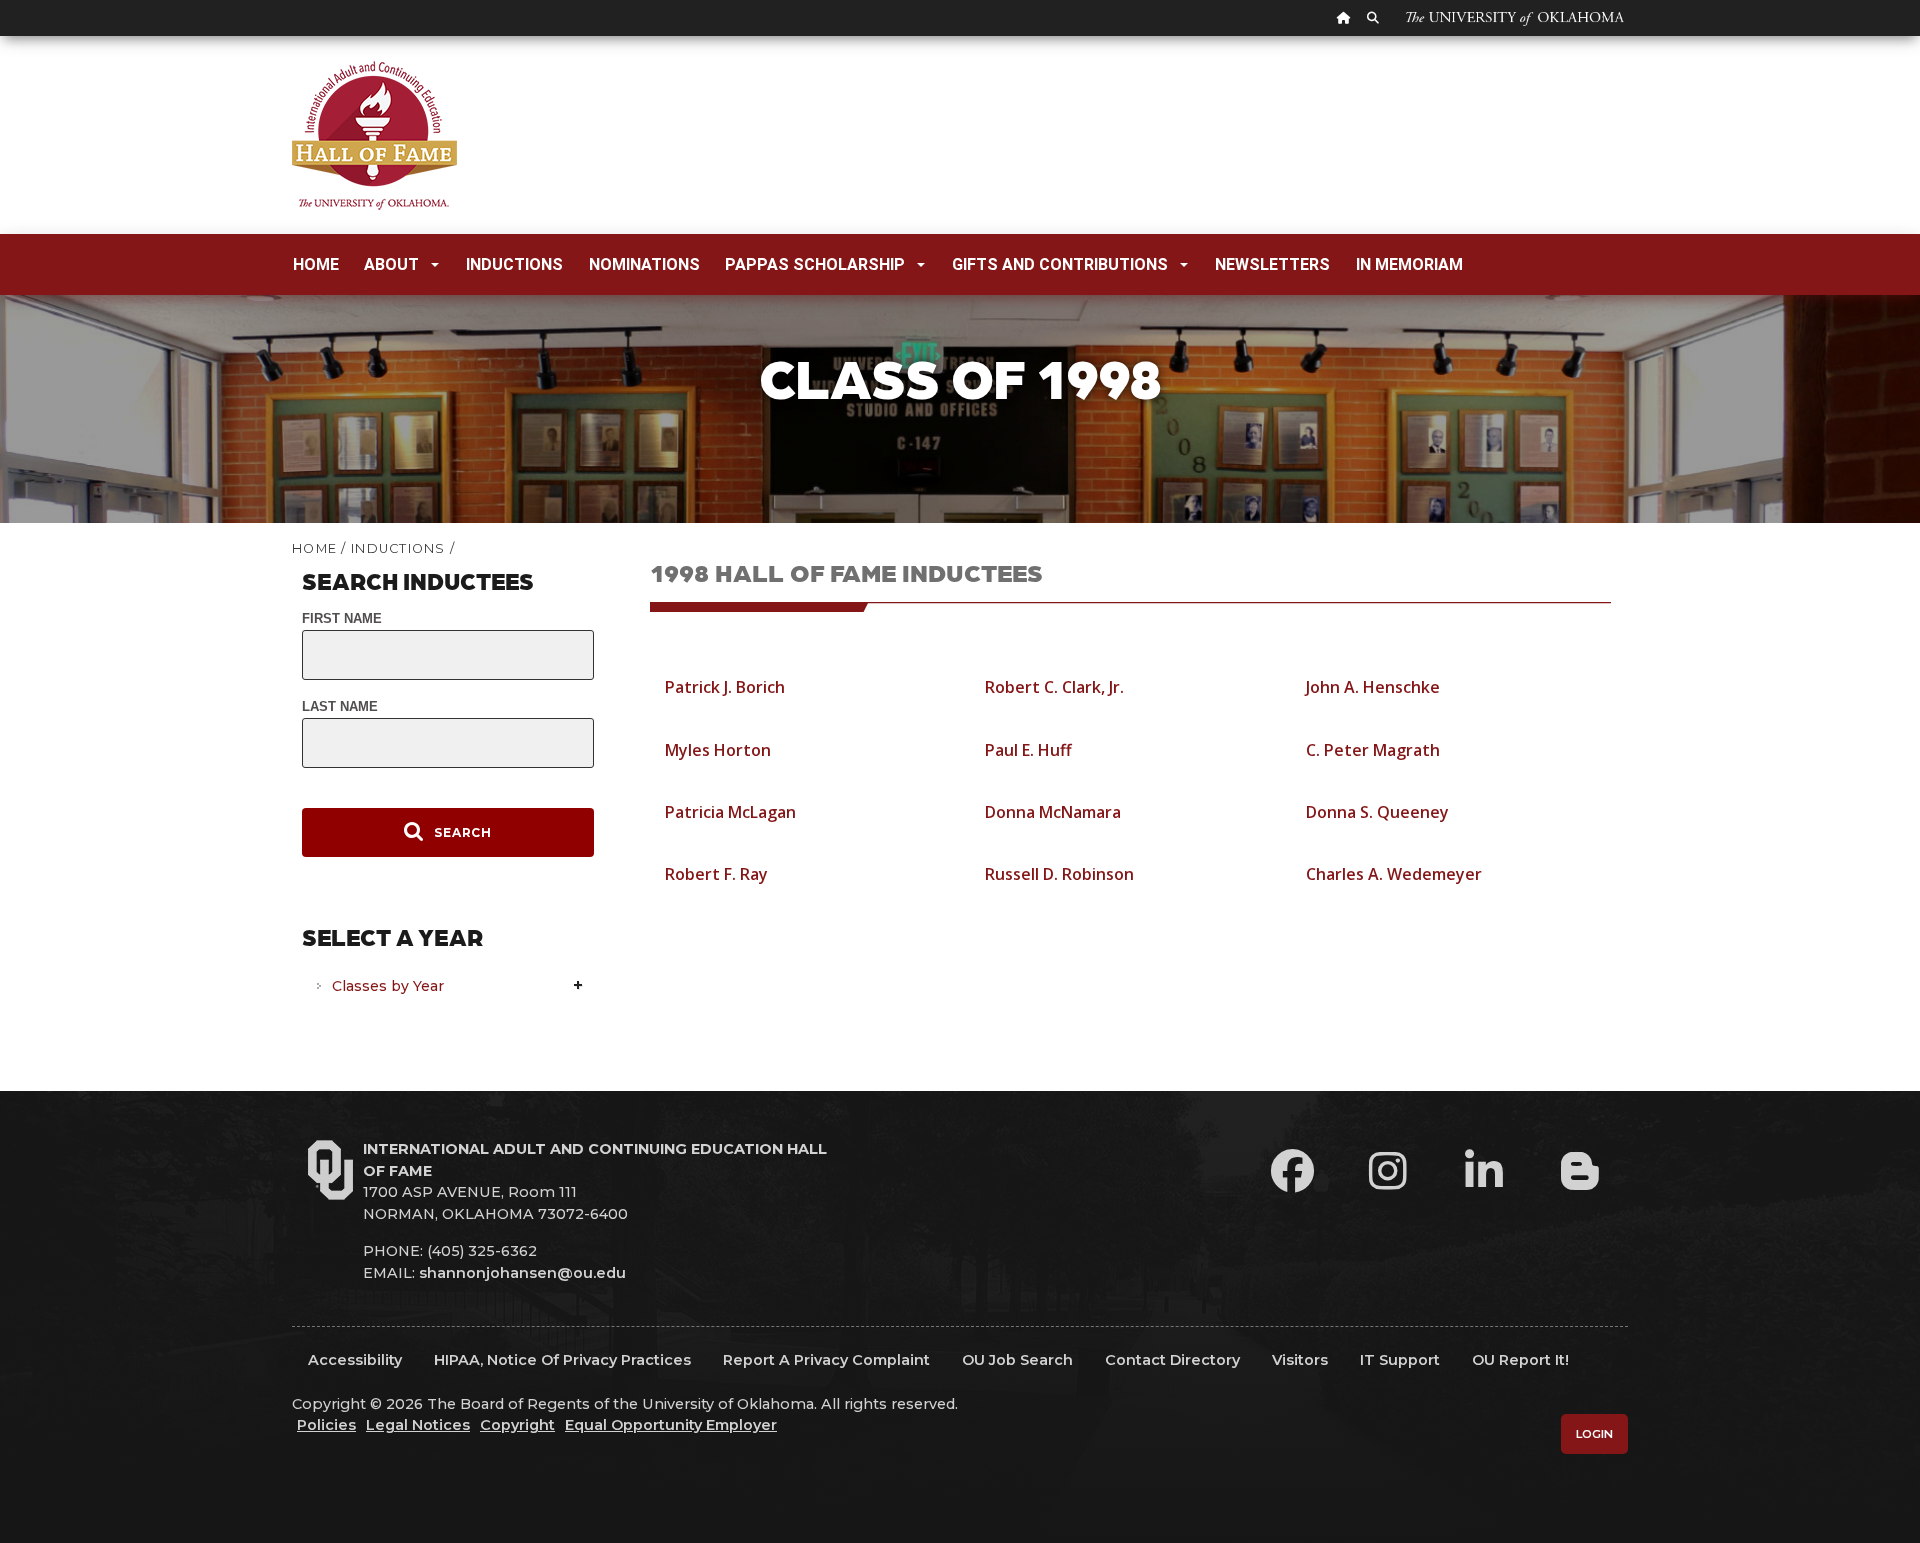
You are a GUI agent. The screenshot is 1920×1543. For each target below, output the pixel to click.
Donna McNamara (1053, 812)
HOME (314, 548)
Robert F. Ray (716, 874)
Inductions (514, 264)
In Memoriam (1409, 264)
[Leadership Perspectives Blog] (1580, 1171)
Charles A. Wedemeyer (1394, 874)
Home (316, 264)
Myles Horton (718, 750)
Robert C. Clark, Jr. (1054, 687)
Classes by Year (388, 986)
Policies (326, 1425)
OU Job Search (1017, 1360)
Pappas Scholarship (815, 264)
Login (1594, 1434)
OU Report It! (1520, 1360)
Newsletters (1272, 264)
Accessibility (355, 1360)
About (391, 264)
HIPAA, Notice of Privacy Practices (562, 1360)
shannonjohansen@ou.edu (522, 1273)
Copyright (517, 1425)
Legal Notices (418, 1425)
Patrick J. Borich (725, 687)
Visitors (1300, 1360)
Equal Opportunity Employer (671, 1425)
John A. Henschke (1373, 687)
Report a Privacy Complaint (826, 1360)
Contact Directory (1172, 1360)
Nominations (644, 264)
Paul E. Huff (1028, 750)
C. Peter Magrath (1373, 750)
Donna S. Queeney (1377, 812)
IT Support (1400, 1360)
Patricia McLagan (730, 812)
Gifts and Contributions (1060, 264)
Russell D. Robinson (1059, 874)
